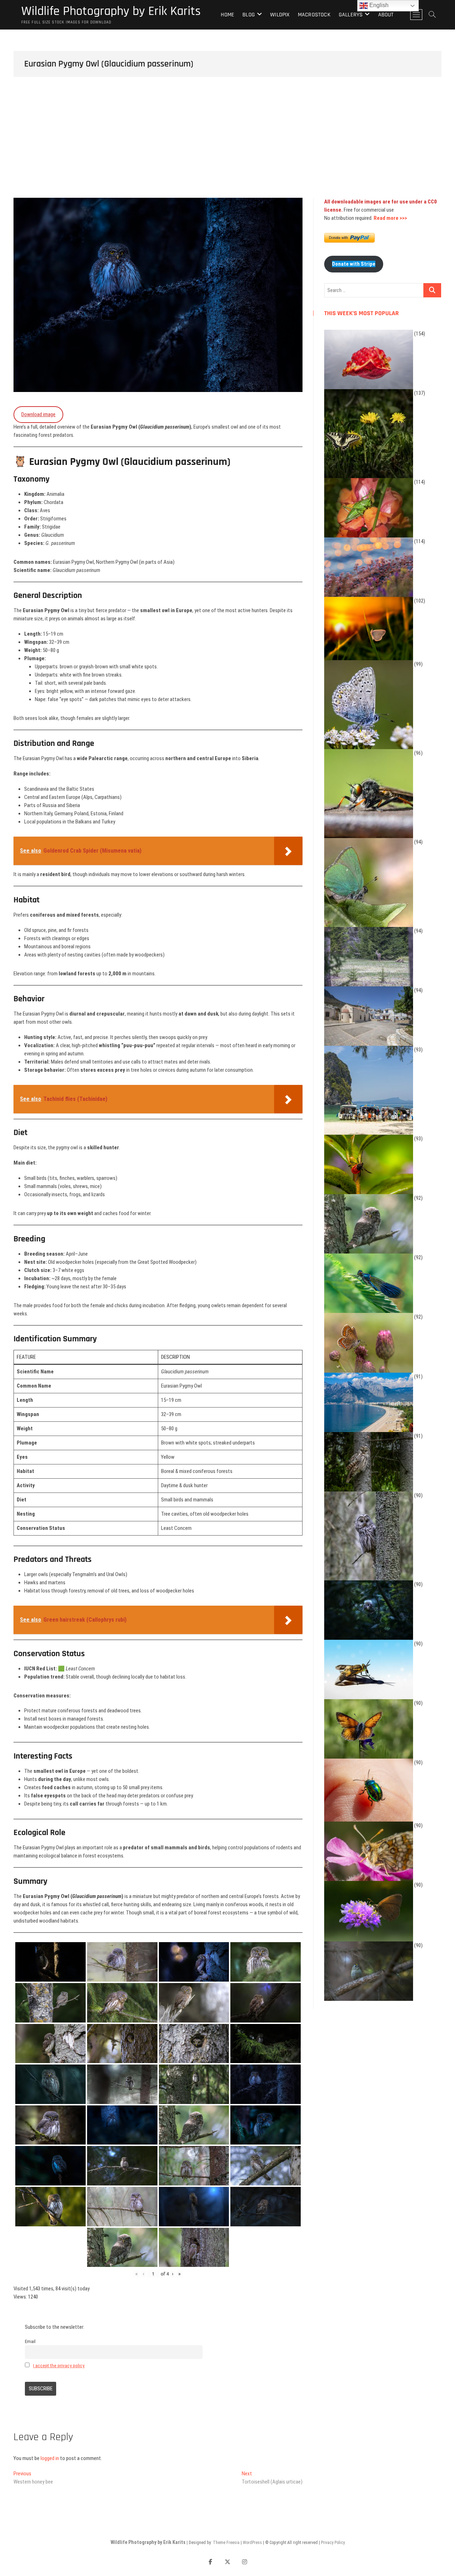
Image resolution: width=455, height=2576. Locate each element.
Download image (38, 414)
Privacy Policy (333, 2543)
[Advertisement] (227, 144)
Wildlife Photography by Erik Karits (111, 11)
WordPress (252, 2543)
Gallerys (351, 15)
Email (30, 2341)
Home (227, 15)
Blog (249, 15)
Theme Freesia (226, 2543)
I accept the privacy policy (59, 2365)
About (386, 15)
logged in (50, 2458)
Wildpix (280, 15)
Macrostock (314, 15)
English (378, 5)
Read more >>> (390, 218)
